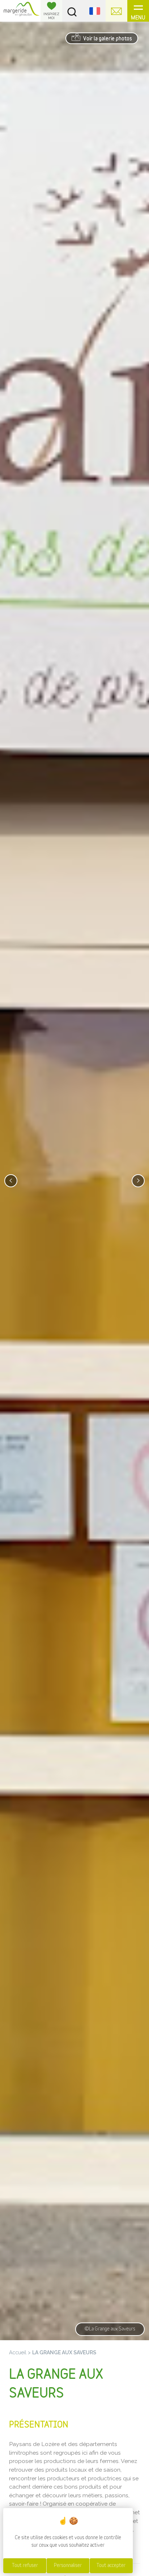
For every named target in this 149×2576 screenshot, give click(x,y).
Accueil (18, 2352)
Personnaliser (68, 2566)
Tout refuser (25, 2566)
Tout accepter (111, 2566)
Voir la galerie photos (107, 39)
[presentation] (11, 1181)
